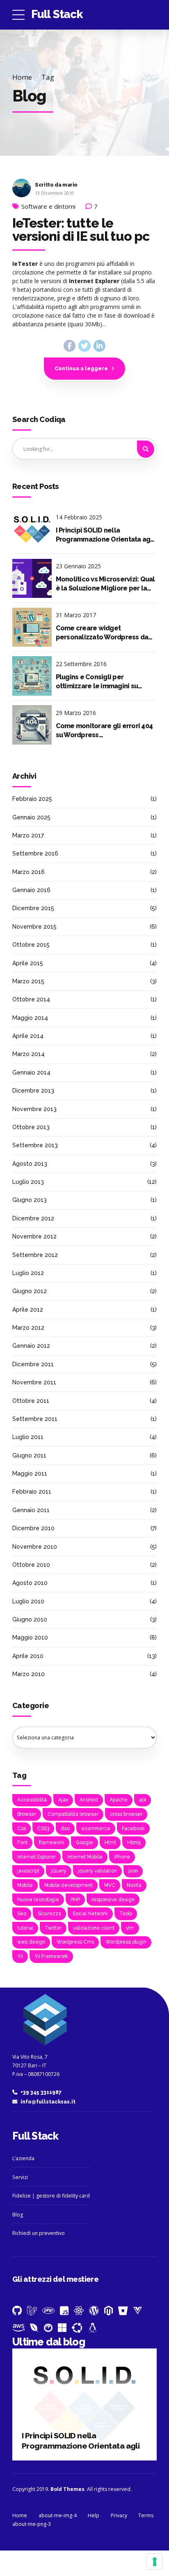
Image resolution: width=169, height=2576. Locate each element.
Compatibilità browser (73, 1814)
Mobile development (69, 1885)
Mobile (25, 1885)
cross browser (126, 1814)
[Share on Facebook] (70, 346)
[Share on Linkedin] (99, 346)
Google (84, 1843)
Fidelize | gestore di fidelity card (51, 2196)
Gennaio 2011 (31, 1510)
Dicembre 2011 (33, 1364)
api (143, 1800)
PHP (75, 1900)
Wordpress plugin (126, 1942)
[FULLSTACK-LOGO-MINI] (43, 2021)
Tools (126, 1914)
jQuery (59, 1871)
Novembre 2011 (34, 1382)
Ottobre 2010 (31, 1565)
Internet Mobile (85, 1857)
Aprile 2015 (28, 963)
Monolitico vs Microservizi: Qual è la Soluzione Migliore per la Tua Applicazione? (105, 584)
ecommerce (96, 1829)
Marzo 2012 (28, 1328)
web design (31, 1942)
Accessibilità (32, 1800)
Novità (134, 1885)
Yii (20, 1956)
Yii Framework (51, 1956)
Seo (22, 1914)
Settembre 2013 (35, 1145)
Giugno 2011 (29, 1455)
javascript (28, 1871)
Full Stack (57, 14)
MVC (110, 1885)
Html (110, 1843)
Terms (146, 2515)
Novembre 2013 (34, 1109)
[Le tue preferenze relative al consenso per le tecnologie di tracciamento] (155, 2562)
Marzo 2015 (28, 981)
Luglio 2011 (28, 1437)
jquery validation (97, 1871)
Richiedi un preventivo (39, 2233)
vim (130, 1928)
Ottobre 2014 (31, 999)
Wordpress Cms (75, 1942)
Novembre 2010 (35, 1547)
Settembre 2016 (35, 853)
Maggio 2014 (30, 1018)
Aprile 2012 (28, 1310)
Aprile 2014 (28, 1036)
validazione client (94, 1928)
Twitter (53, 1928)
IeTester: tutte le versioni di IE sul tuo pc (81, 229)
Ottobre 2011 (31, 1401)
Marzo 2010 (29, 1674)
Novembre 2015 (34, 927)
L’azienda (23, 2158)
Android (89, 1800)
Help (94, 2515)
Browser (27, 1814)
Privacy (119, 2515)
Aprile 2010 (28, 1656)
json (133, 1871)
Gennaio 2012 (31, 1346)
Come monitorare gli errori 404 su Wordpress (104, 730)
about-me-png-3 (32, 2524)
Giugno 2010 (30, 1619)
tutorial (25, 1928)
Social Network (90, 1914)
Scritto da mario (56, 185)
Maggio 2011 (30, 1474)
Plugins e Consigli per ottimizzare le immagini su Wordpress (97, 682)
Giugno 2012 (30, 1291)
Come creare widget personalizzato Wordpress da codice (102, 633)
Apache (119, 1800)
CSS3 (43, 1829)
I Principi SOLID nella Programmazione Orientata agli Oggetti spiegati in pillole (105, 535)
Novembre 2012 (34, 1236)
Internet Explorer (37, 1857)
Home (22, 77)
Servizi (20, 2177)
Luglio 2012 (28, 1273)
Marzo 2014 (29, 1054)
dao (65, 1829)
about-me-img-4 (58, 2515)
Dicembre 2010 (33, 1528)
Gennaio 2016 (31, 890)
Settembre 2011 (35, 1419)
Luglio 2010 (28, 1601)
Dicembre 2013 (33, 1091)
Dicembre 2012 (33, 1218)
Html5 (134, 1843)
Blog (18, 2215)
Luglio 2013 (28, 1182)
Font (22, 1843)
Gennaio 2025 (31, 817)
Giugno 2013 (30, 1200)
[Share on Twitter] (84, 346)
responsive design (113, 1900)
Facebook (133, 1829)
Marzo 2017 (28, 835)
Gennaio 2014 (31, 1072)
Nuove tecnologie (38, 1900)
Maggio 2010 (30, 1637)
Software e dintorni (48, 206)
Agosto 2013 (30, 1164)
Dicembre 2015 (33, 908)
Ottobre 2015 (31, 945)
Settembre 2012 (35, 1255)
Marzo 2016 (29, 872)
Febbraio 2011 (32, 1492)
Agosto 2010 (30, 1583)
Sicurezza (49, 1914)
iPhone (122, 1857)
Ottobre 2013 (31, 1127)
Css (22, 1829)
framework (52, 1843)
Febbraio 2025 (32, 799)
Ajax (63, 1800)
